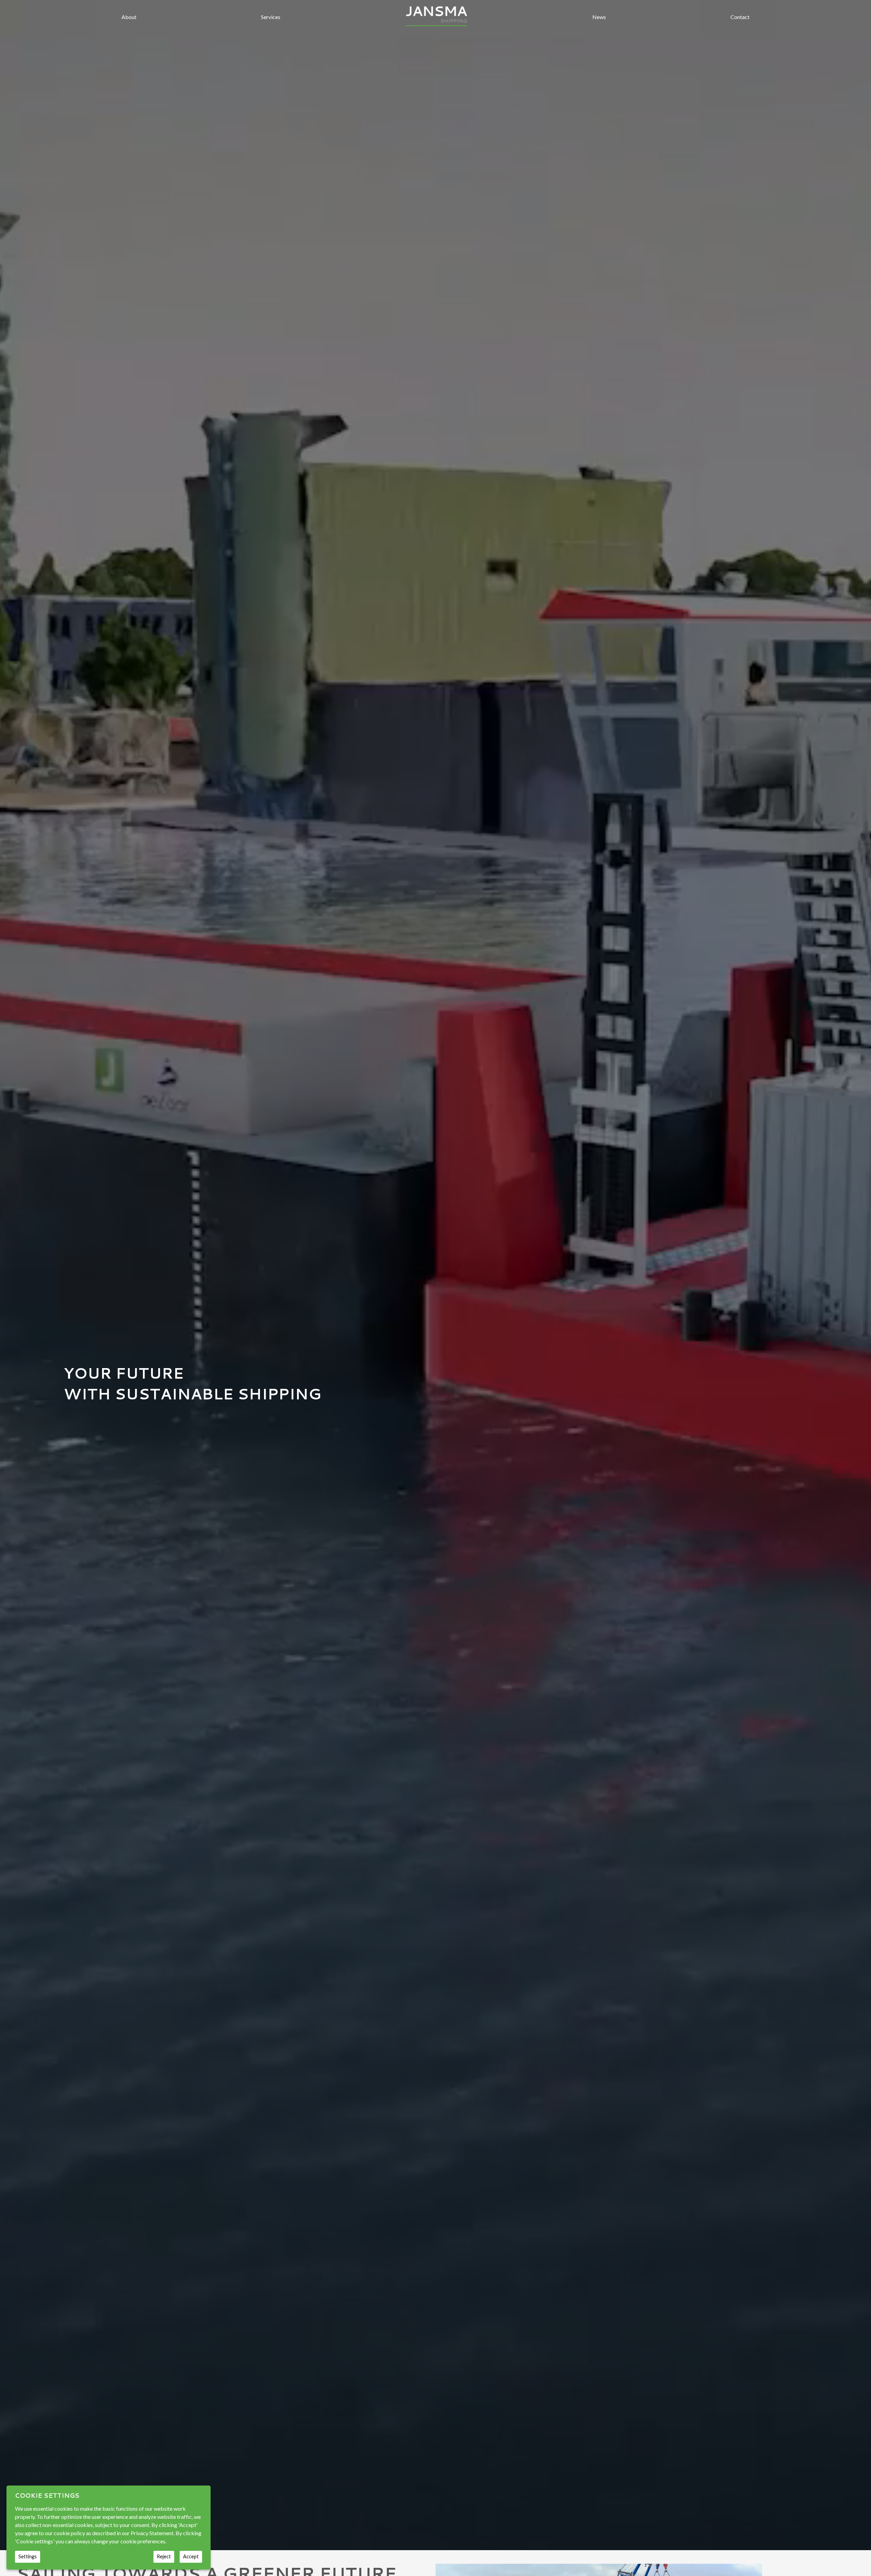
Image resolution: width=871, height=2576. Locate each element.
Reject (164, 2556)
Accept (191, 2556)
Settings (28, 2556)
